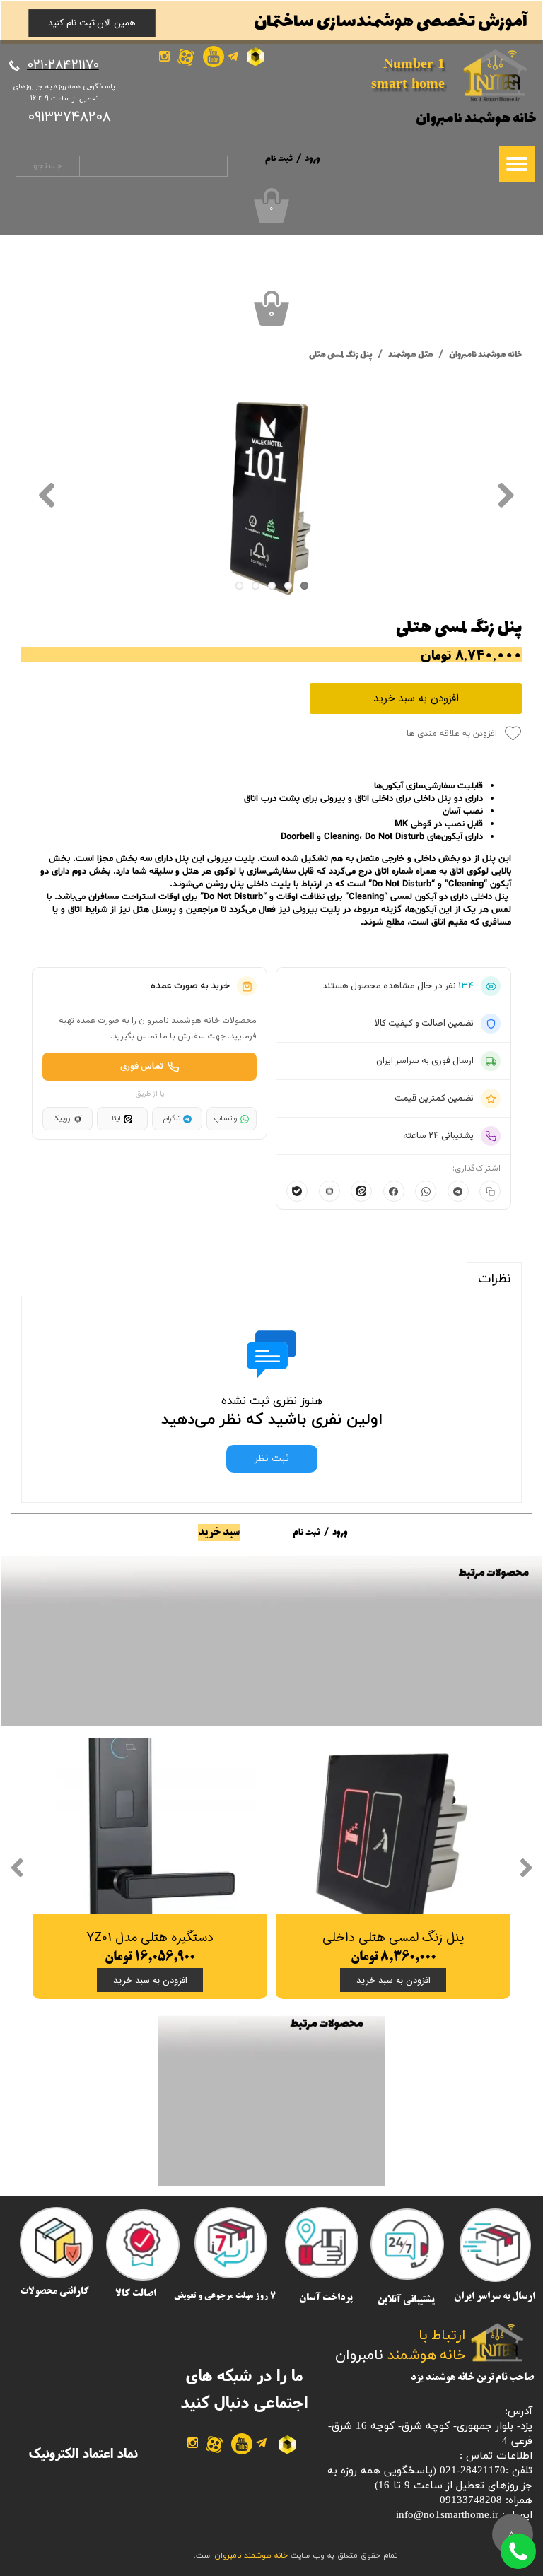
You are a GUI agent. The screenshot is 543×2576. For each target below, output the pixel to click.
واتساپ (226, 1119)
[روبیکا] (329, 1191)
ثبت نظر (272, 1459)
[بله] (297, 1191)
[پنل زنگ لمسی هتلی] (271, 494)
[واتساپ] (426, 1191)
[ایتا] (361, 1191)
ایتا (116, 1119)
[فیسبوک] (394, 1191)
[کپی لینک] (490, 1191)
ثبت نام (279, 159)
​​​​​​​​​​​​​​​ (63, 65)
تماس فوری (142, 1067)
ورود (313, 159)
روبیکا (62, 1119)
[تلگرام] (458, 1191)
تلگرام (171, 1119)
